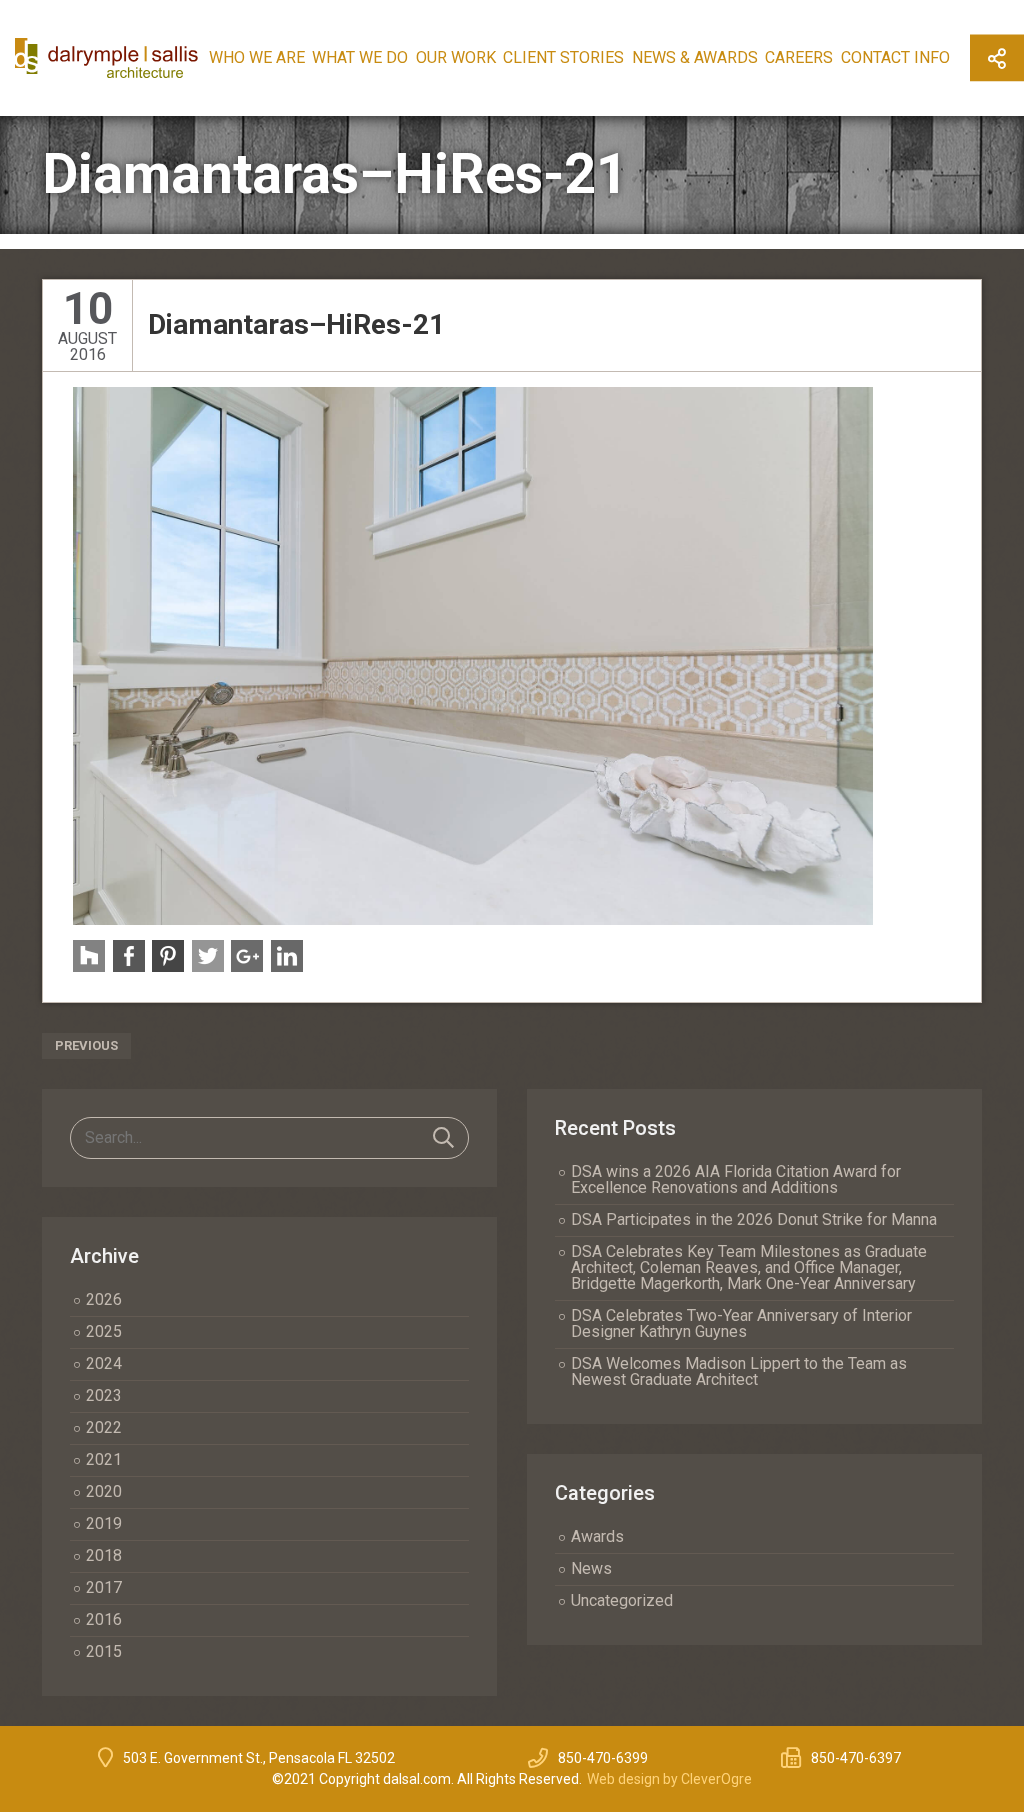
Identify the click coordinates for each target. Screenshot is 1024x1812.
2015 (104, 1651)
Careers (799, 57)
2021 (104, 1459)
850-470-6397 (856, 1758)
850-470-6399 (603, 1758)
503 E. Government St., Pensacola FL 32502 (259, 1758)
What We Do (360, 57)
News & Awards (695, 57)
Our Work (456, 57)
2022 (104, 1427)
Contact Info (895, 57)
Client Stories (563, 57)
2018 (104, 1555)
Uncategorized (622, 1600)
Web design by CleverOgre (669, 1779)
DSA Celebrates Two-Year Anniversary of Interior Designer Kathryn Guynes (741, 1323)
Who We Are (257, 57)
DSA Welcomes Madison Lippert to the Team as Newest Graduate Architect (739, 1371)
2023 (104, 1395)
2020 (104, 1491)
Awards (597, 1536)
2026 (104, 1299)
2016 (104, 1619)
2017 (104, 1587)
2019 (104, 1523)
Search (443, 1138)
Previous (86, 1045)
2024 (104, 1363)
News (591, 1568)
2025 (104, 1331)
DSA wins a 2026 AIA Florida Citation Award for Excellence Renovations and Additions (736, 1179)
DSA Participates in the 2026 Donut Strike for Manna (754, 1219)
